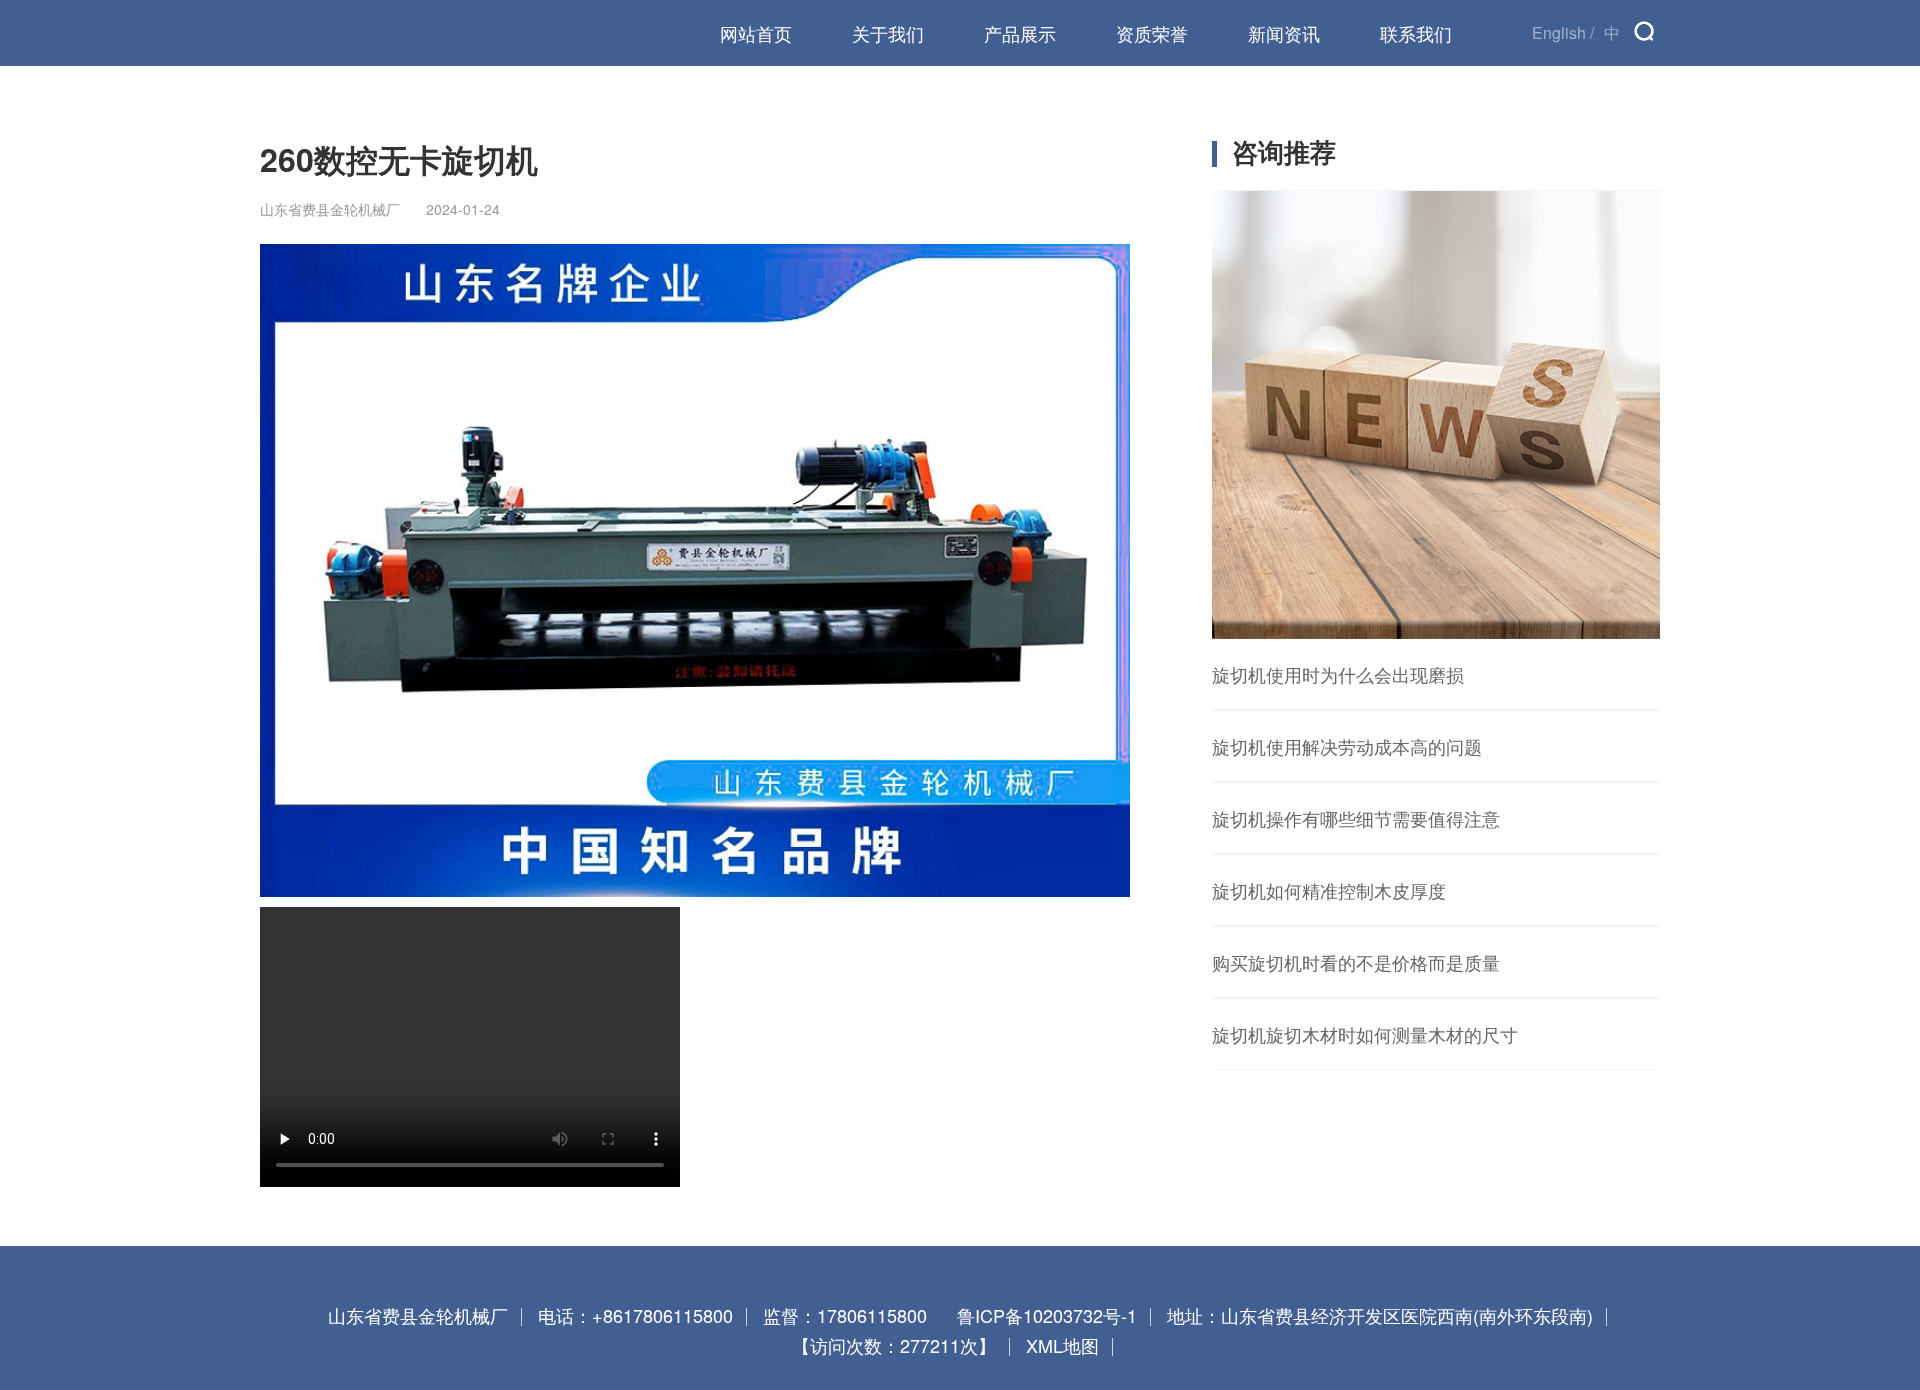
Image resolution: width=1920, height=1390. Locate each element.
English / (1563, 32)
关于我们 (888, 33)
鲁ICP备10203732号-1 (1047, 1315)
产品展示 (1020, 33)
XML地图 (1062, 1345)
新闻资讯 (1284, 33)
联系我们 (1416, 33)
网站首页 (756, 33)
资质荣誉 (1152, 33)
